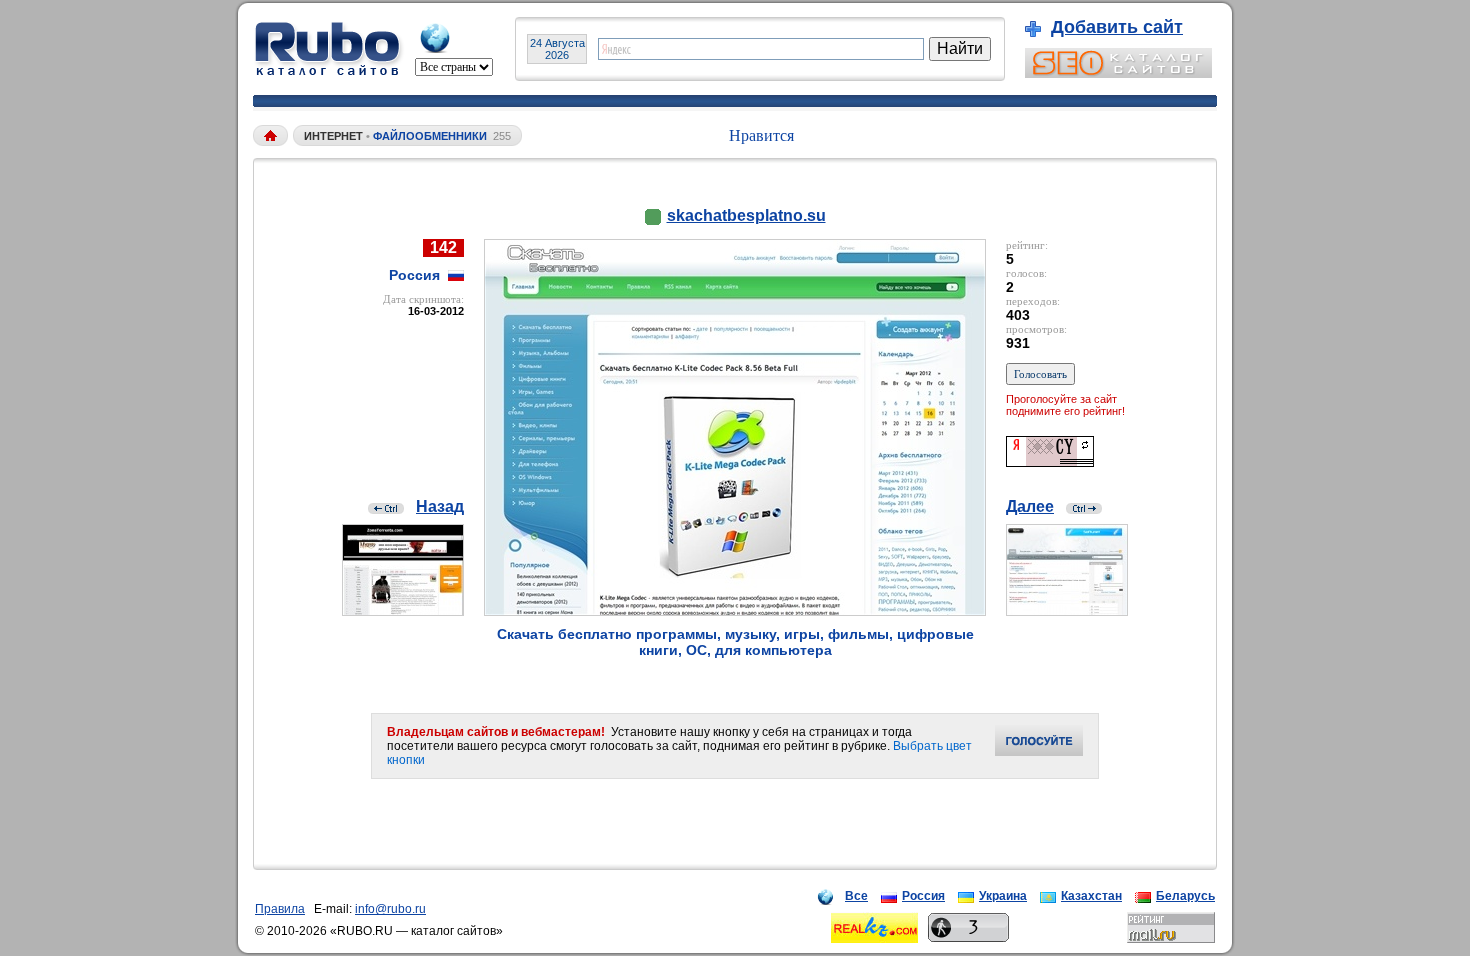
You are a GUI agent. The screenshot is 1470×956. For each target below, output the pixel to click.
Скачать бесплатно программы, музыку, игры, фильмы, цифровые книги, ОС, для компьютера (735, 642)
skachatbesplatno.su (746, 215)
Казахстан (1091, 896)
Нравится (761, 135)
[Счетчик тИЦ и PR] (1050, 461)
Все (856, 896)
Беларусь (1185, 896)
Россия (923, 896)
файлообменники (430, 136)
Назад (440, 506)
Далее (1030, 506)
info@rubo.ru (390, 909)
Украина (1003, 896)
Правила (280, 909)
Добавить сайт (1117, 27)
